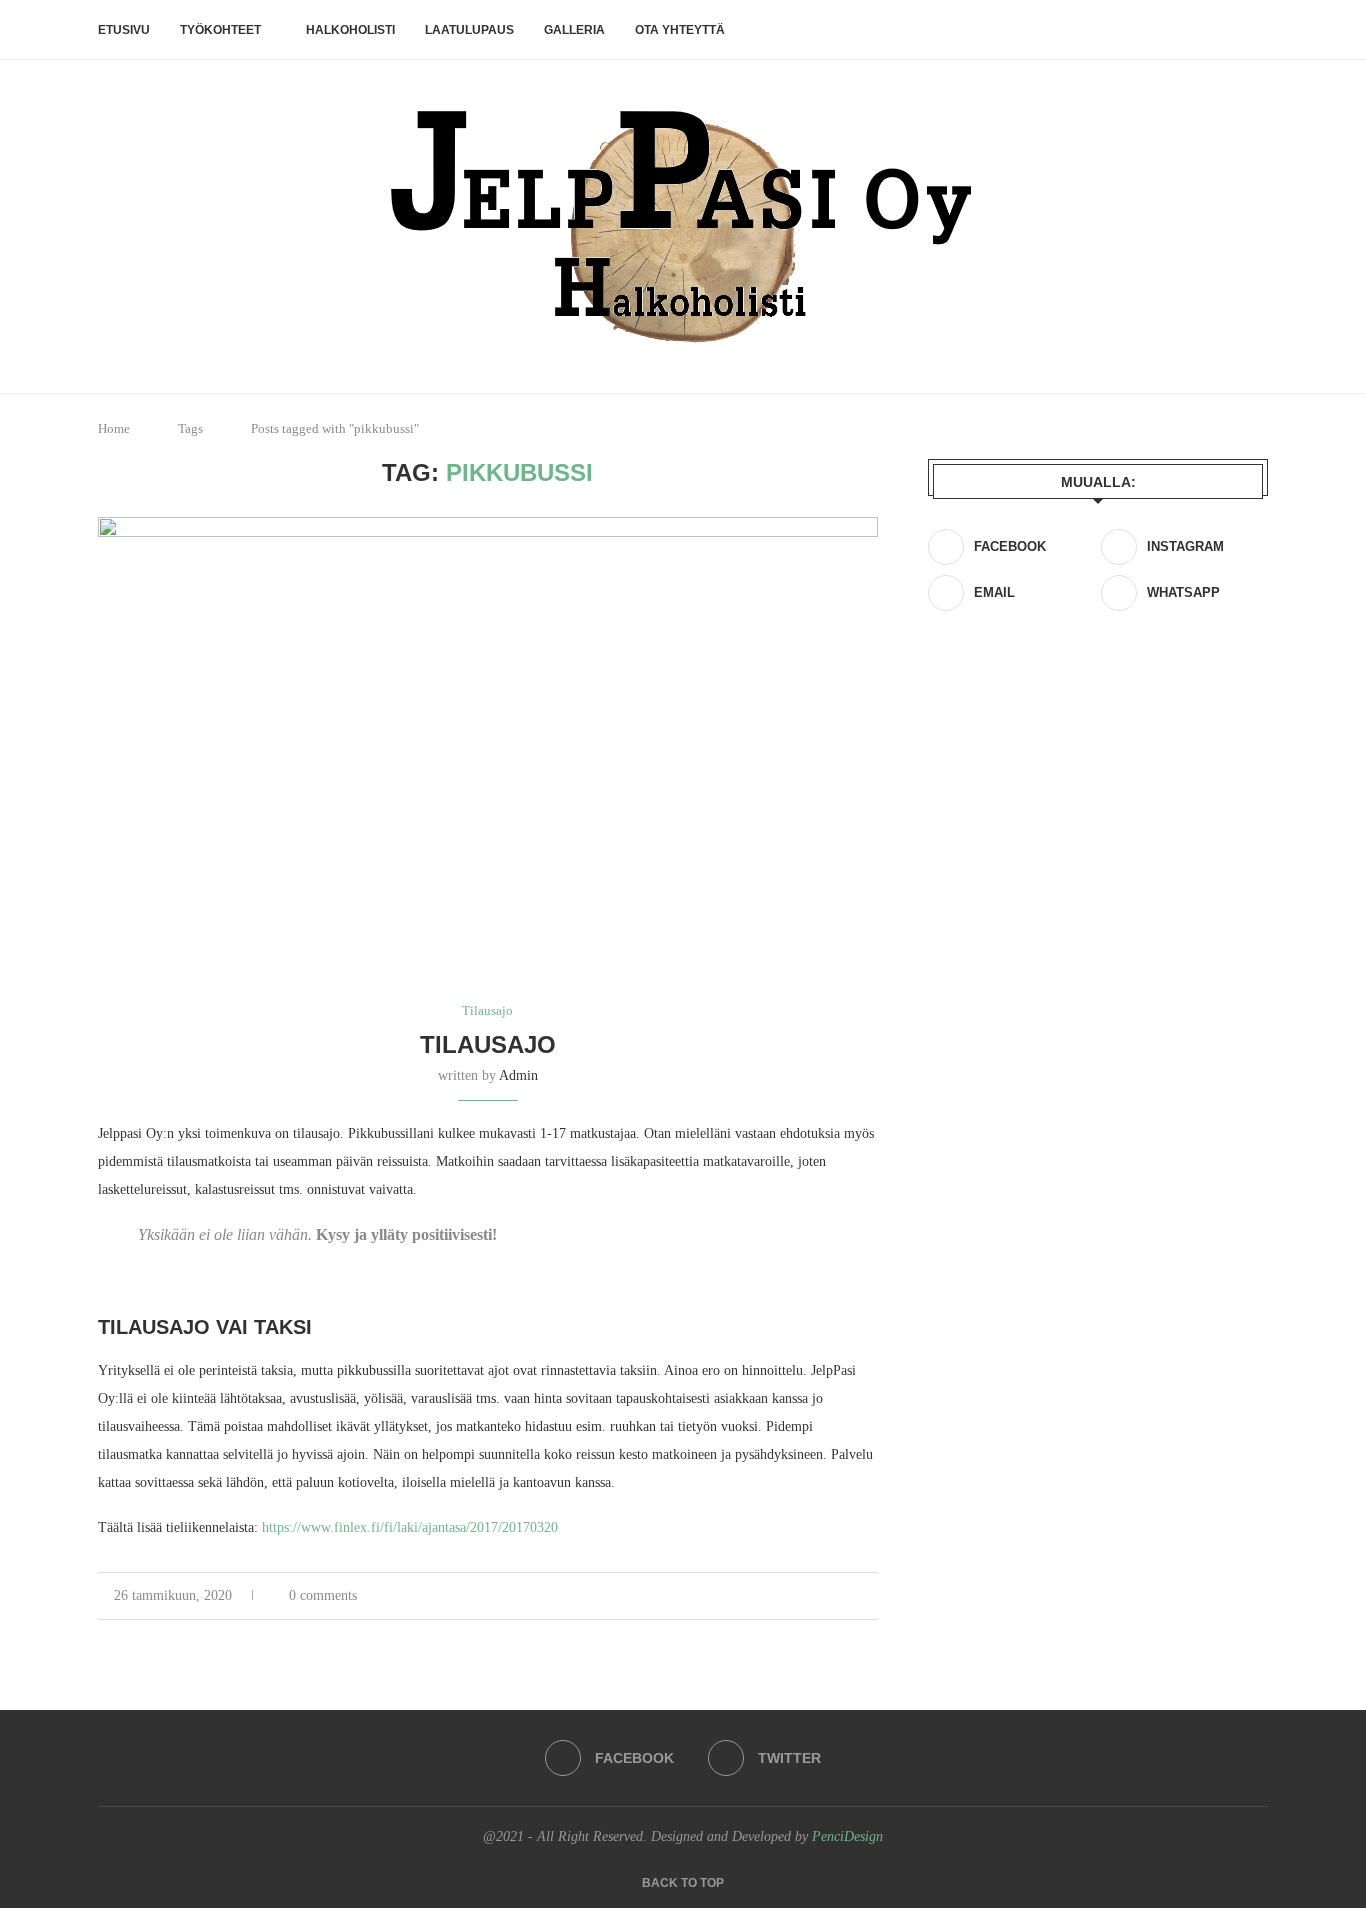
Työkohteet (220, 30)
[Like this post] (784, 1596)
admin (518, 1075)
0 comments (323, 1595)
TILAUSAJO (488, 1044)
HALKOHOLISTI (350, 30)
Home (114, 428)
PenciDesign (847, 1836)
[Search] (1258, 30)
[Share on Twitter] (830, 1596)
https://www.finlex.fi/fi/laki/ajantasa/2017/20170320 (410, 1527)
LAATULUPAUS (469, 30)
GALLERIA (574, 30)
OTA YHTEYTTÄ (680, 30)
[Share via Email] (872, 1596)
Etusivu (124, 30)
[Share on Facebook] (809, 1596)
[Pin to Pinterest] (851, 1596)
